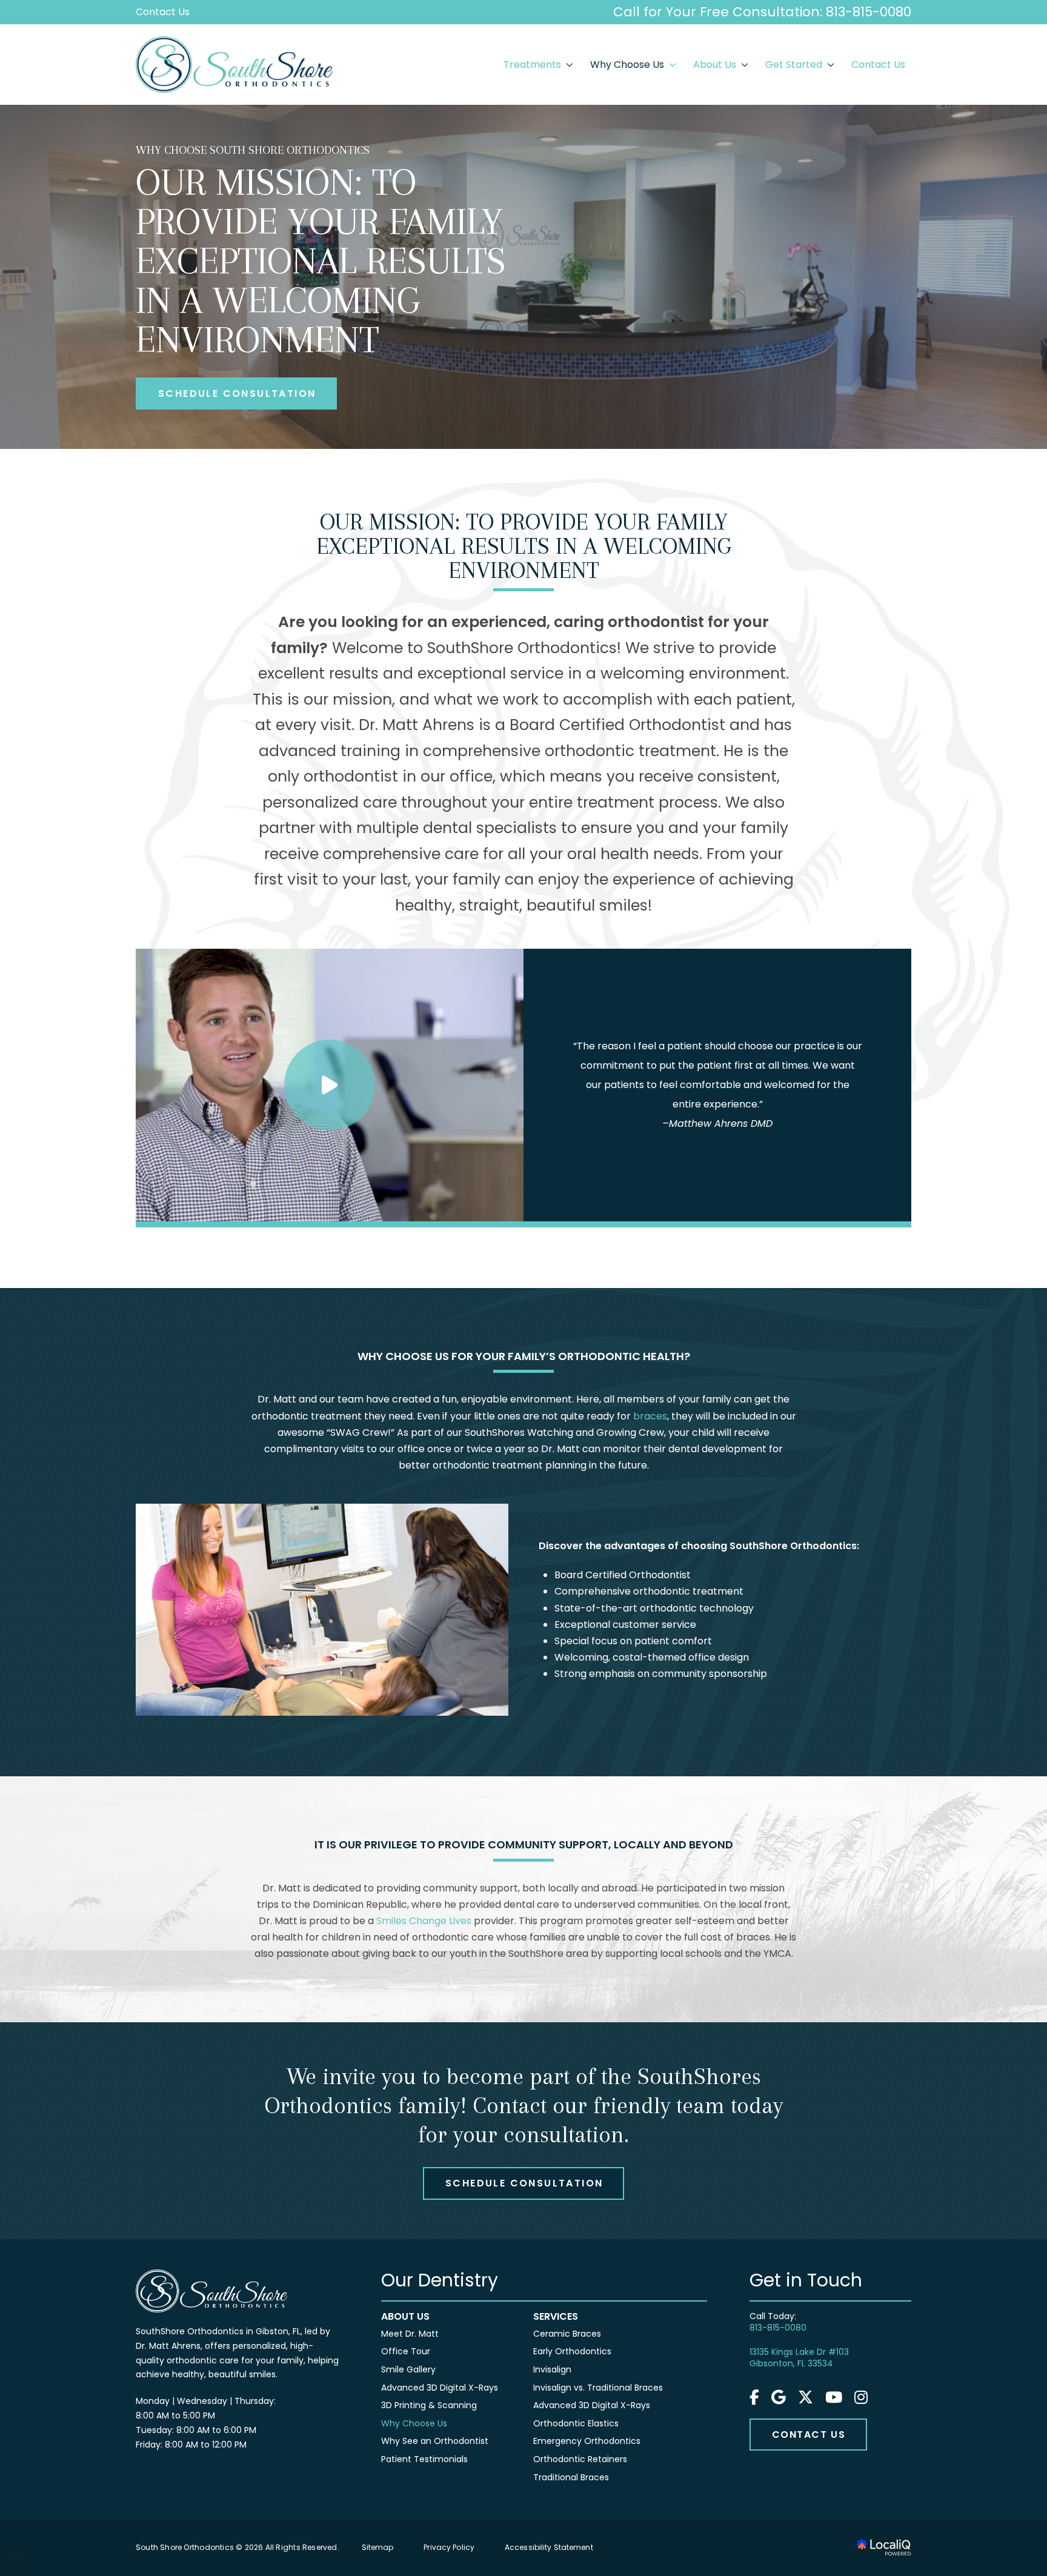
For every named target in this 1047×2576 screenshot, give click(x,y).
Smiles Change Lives (424, 1921)
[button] (330, 1085)
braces (650, 1416)
